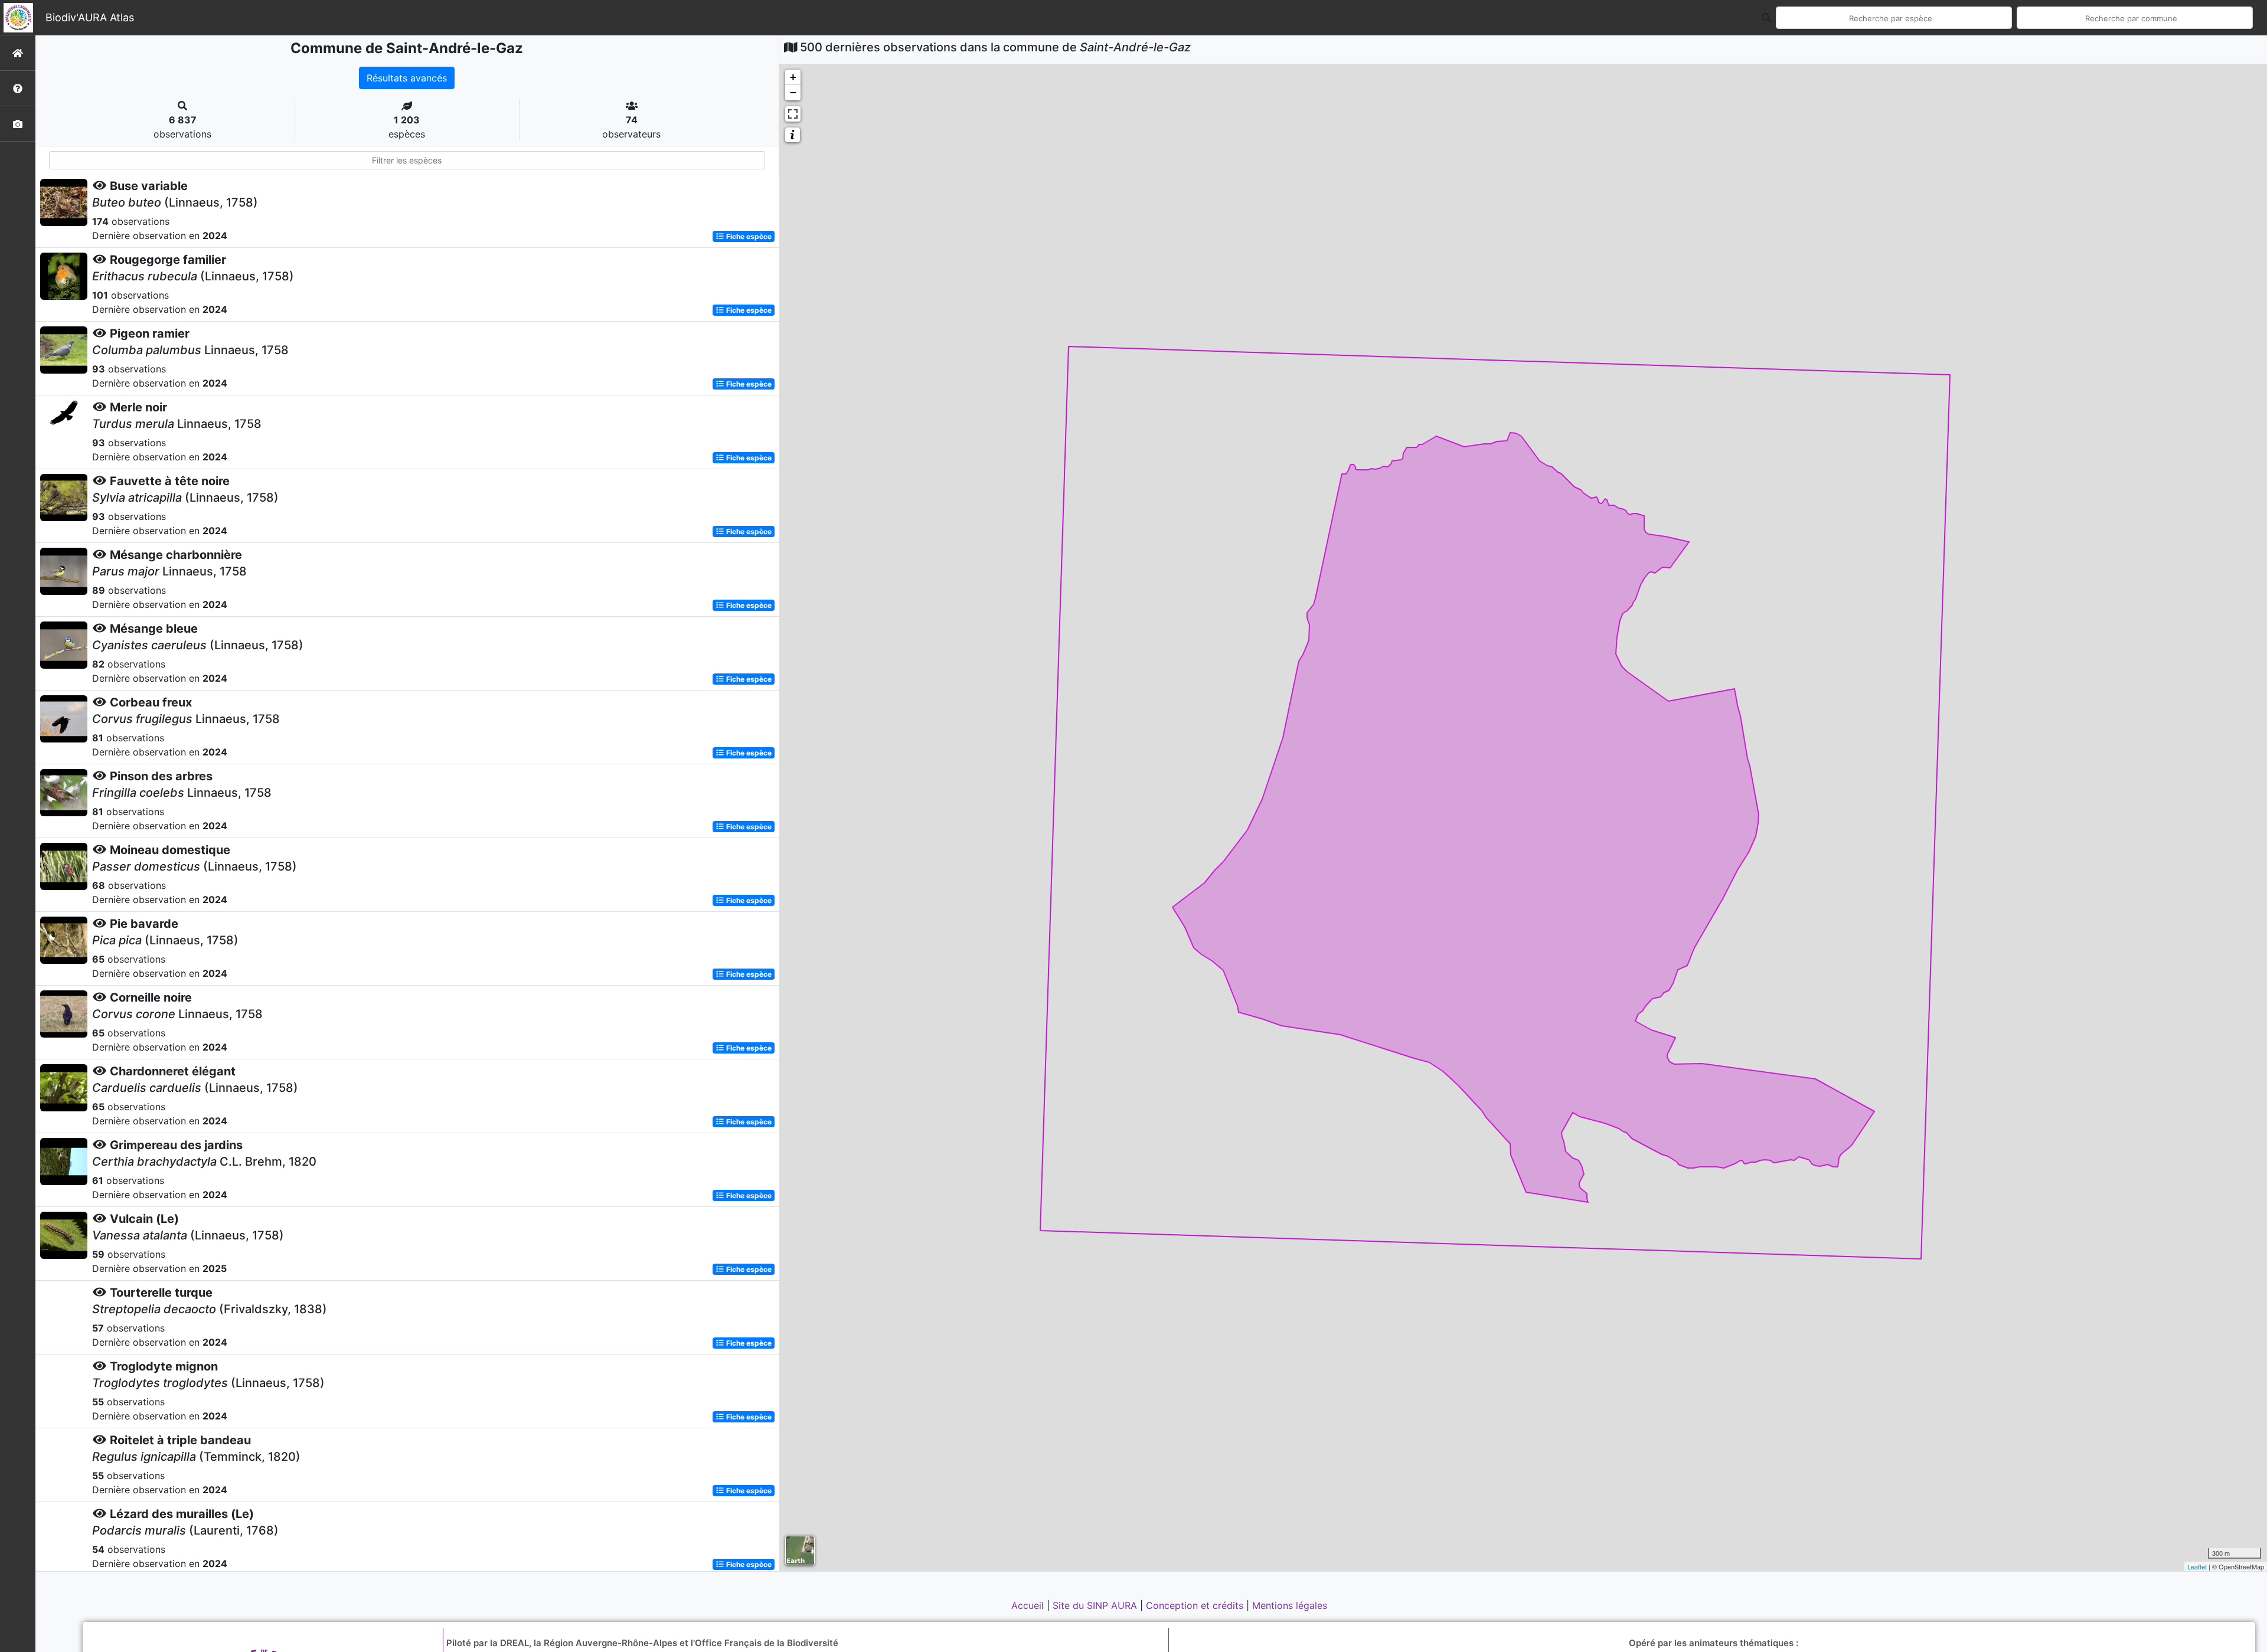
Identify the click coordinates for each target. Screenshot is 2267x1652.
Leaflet (2197, 1566)
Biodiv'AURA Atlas (90, 17)
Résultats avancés (407, 78)
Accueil (1029, 1605)
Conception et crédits (1196, 1605)
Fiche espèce (748, 236)
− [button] (793, 92)
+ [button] (793, 77)
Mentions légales (1290, 1605)
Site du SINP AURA (1096, 1605)
